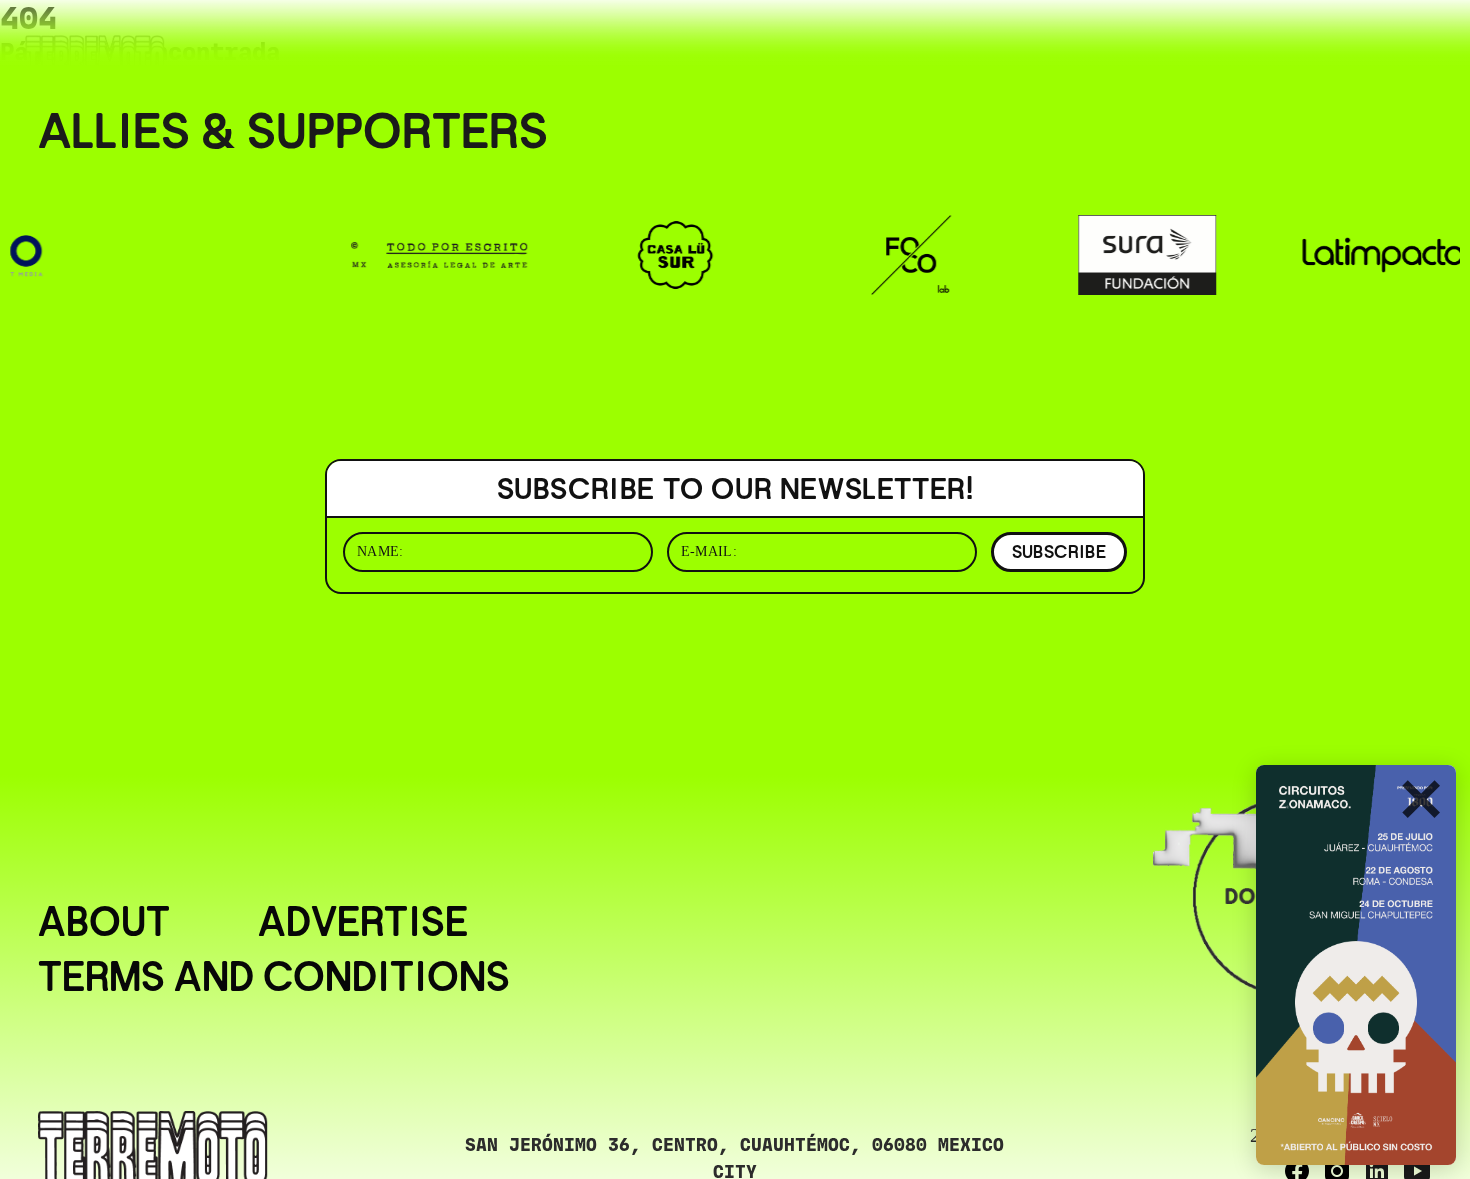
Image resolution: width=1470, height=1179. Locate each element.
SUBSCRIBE (1059, 551)
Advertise (363, 922)
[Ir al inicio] (95, 56)
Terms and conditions (274, 977)
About (104, 922)
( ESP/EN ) (1374, 43)
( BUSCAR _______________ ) (1160, 43)
